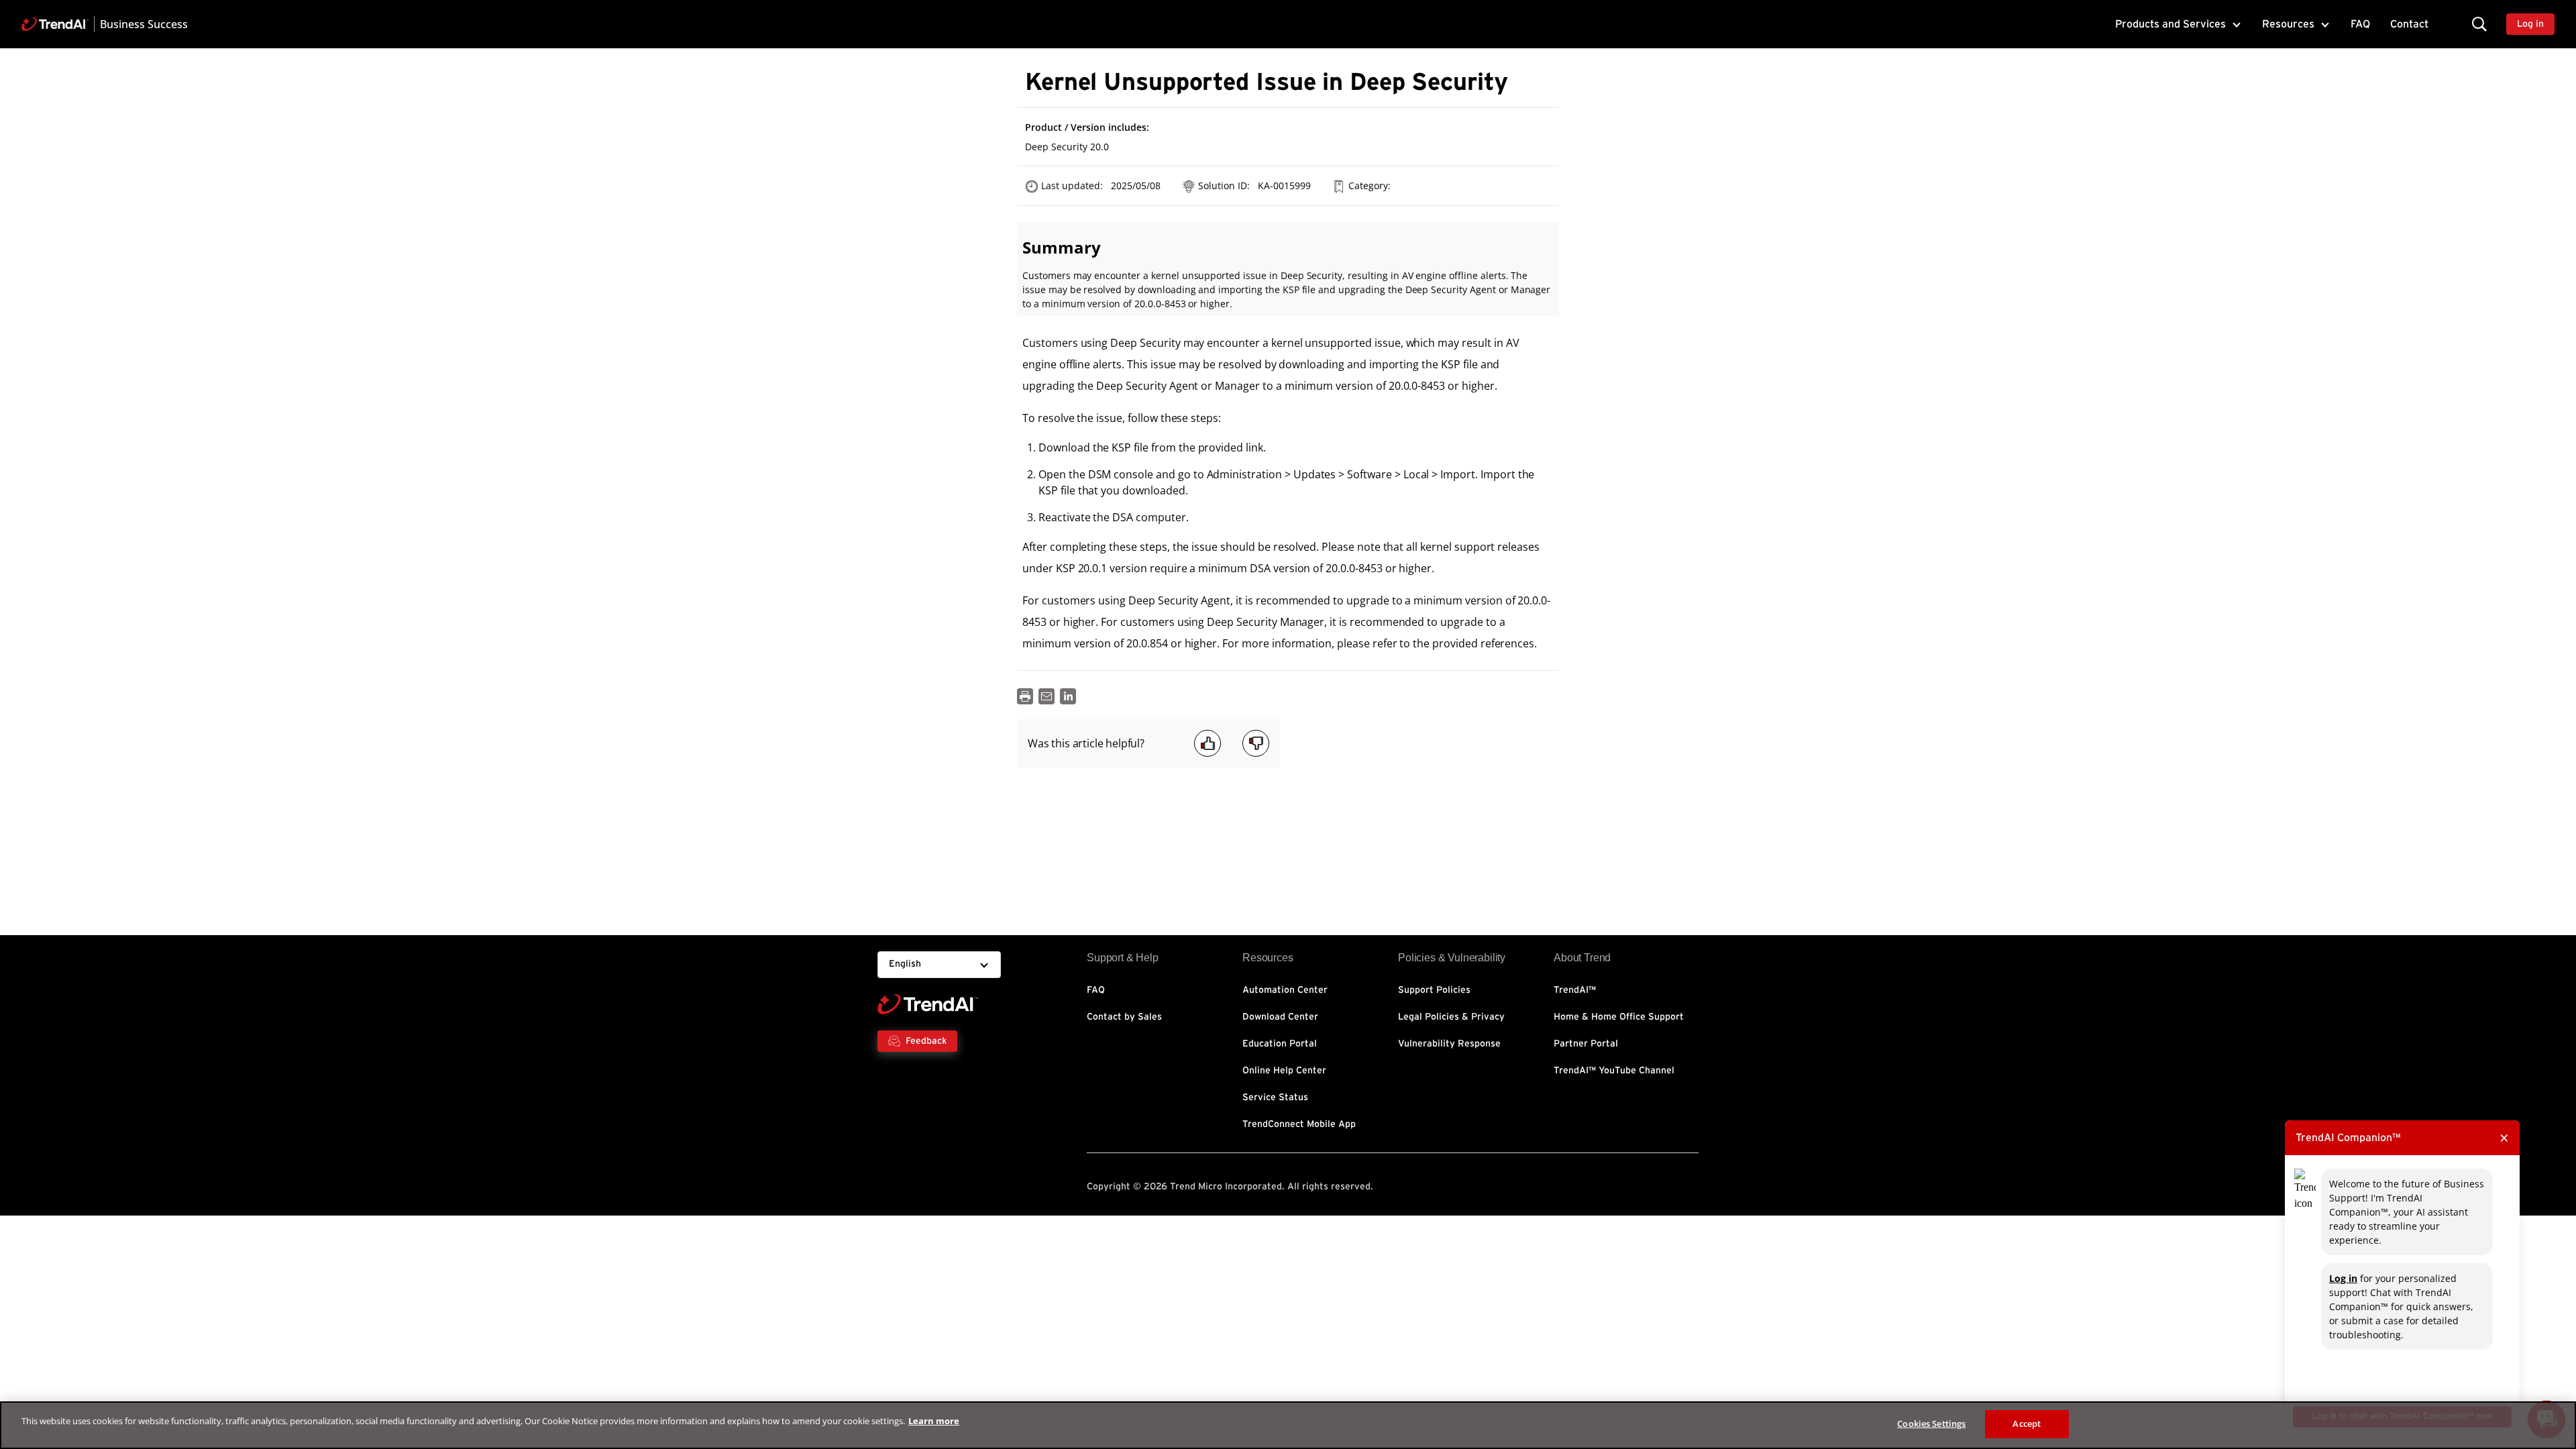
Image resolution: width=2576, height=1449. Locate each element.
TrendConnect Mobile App (1299, 1124)
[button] (2479, 24)
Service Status (1275, 1097)
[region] (1288, 1425)
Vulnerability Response (1449, 1044)
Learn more (934, 1421)
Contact (2409, 24)
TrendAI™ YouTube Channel (1614, 1071)
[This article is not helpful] (1256, 743)
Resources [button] (2288, 24)
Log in (2343, 1278)
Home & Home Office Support (1619, 1017)
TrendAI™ (1575, 990)
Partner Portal (1586, 1044)
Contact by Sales (1124, 1017)
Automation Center (1285, 990)
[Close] (2555, 1424)
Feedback (926, 1041)
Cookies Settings (1931, 1424)
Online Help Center (1284, 1071)
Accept (2027, 1424)
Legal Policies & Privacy (1451, 1017)
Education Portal (1280, 1044)
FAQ (2360, 24)
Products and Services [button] (2170, 24)
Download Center (1280, 1017)
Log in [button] (2530, 24)
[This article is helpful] (1207, 743)
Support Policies (1434, 990)
